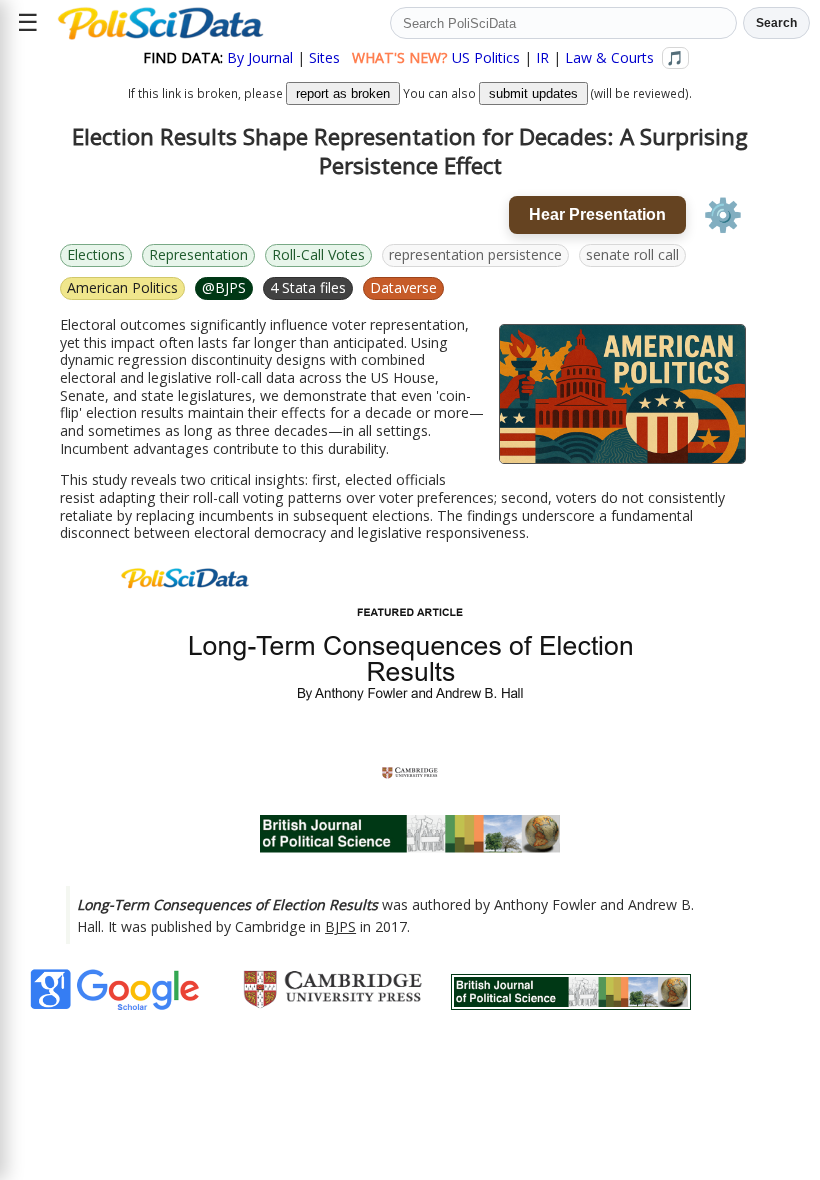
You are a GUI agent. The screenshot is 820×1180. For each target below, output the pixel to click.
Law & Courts (609, 57)
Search (776, 23)
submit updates (533, 93)
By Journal (260, 57)
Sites (324, 57)
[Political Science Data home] (160, 23)
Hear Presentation (597, 214)
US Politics (486, 57)
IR (542, 57)
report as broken (343, 93)
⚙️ (723, 215)
